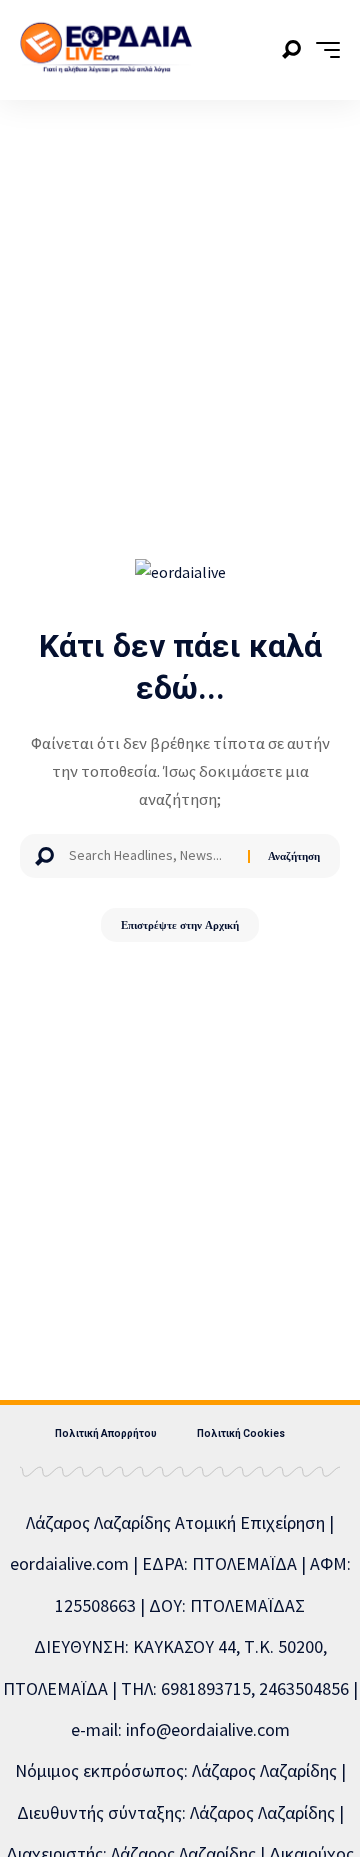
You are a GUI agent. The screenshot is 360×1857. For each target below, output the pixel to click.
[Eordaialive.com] (106, 50)
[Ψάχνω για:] (151, 856)
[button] (291, 49)
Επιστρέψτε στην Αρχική (180, 925)
